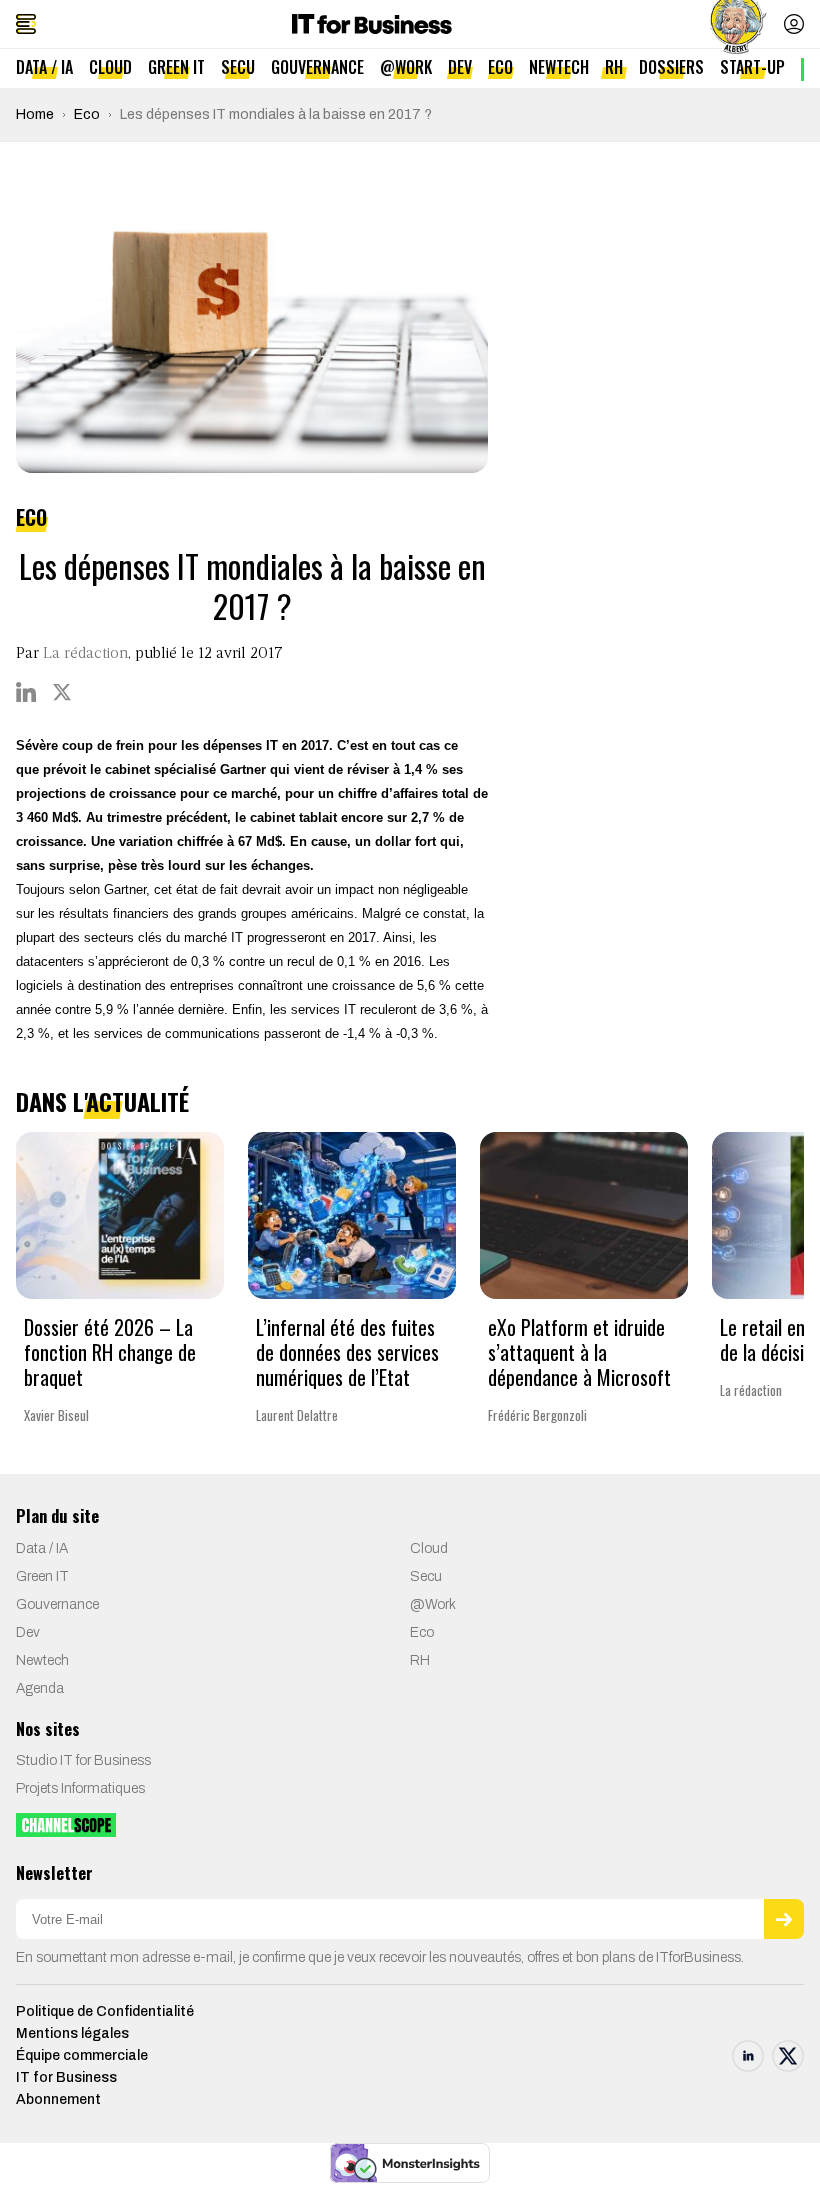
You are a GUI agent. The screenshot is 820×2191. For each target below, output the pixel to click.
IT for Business (66, 2077)
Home (35, 114)
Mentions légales (72, 2033)
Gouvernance (317, 67)
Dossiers (671, 67)
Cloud (110, 67)
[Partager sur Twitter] (62, 692)
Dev (460, 67)
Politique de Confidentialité (105, 2011)
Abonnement (58, 2099)
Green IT (176, 67)
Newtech (559, 67)
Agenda (40, 1688)
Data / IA (44, 67)
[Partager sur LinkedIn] (26, 692)
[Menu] (26, 24)
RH (614, 67)
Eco (500, 67)
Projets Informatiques (80, 1788)
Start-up (752, 67)
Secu (238, 67)
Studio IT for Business (83, 1760)
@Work (406, 67)
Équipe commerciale (82, 2055)
